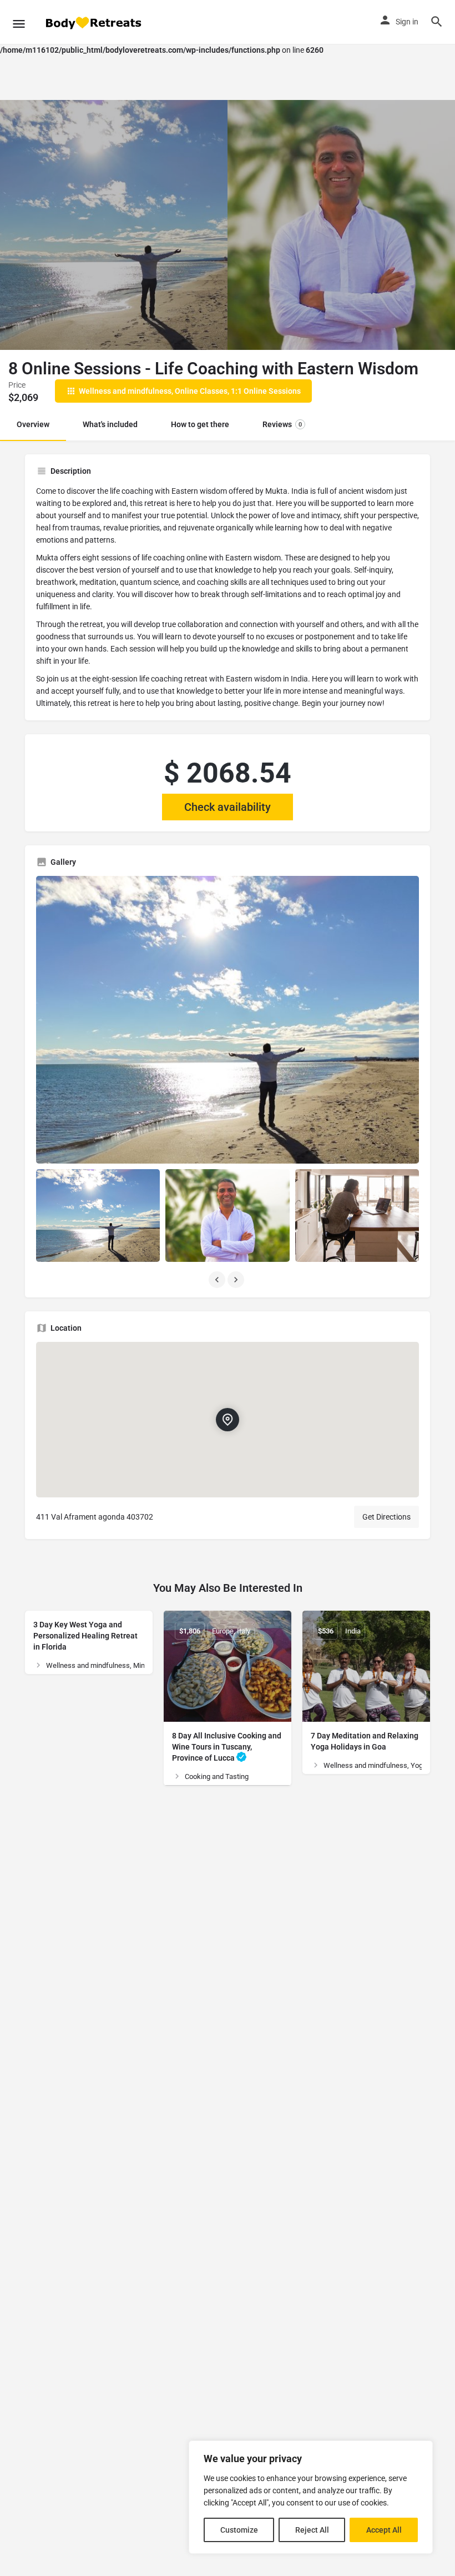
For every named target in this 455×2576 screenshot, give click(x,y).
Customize (239, 2530)
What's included (110, 424)
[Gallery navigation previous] (218, 1280)
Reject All (312, 2530)
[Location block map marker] (228, 1420)
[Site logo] (94, 22)
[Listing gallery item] (98, 1216)
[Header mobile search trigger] (437, 22)
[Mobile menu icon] (19, 22)
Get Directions (386, 1517)
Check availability (228, 807)
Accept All (384, 2530)
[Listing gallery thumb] (228, 1020)
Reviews (282, 424)
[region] (311, 2497)
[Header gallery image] (114, 225)
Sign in (407, 22)
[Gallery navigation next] (237, 1280)
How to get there (200, 424)
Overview (33, 424)
